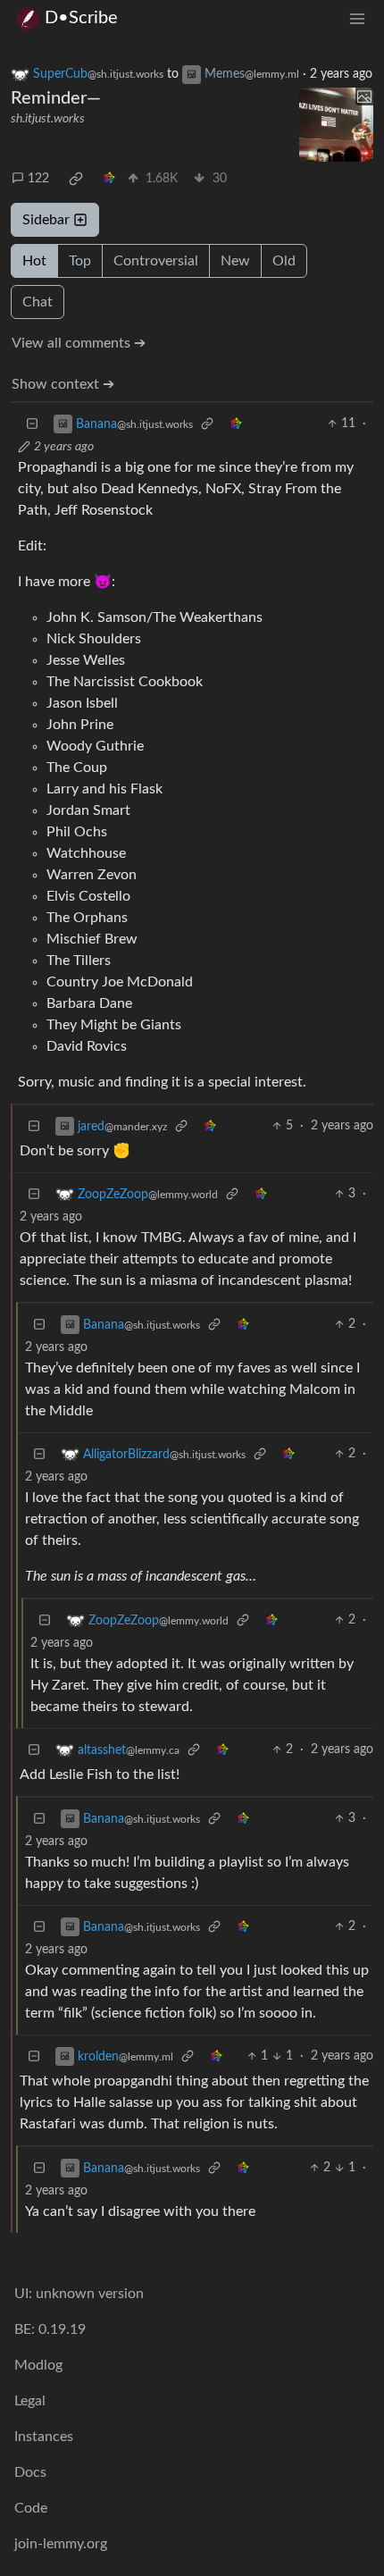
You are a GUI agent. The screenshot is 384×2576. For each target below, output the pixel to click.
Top (80, 261)
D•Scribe (81, 18)
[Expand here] (337, 125)
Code (31, 2508)
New (235, 261)
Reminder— (56, 98)
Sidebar (46, 220)
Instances (44, 2437)
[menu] (357, 18)
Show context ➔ (63, 384)
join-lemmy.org (61, 2544)
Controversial (156, 261)
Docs (30, 2472)
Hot (34, 261)
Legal (30, 2401)
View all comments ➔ (79, 343)
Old (284, 261)
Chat (38, 302)
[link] (76, 179)
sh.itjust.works (48, 119)
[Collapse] (32, 424)
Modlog (38, 2365)
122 (38, 179)
